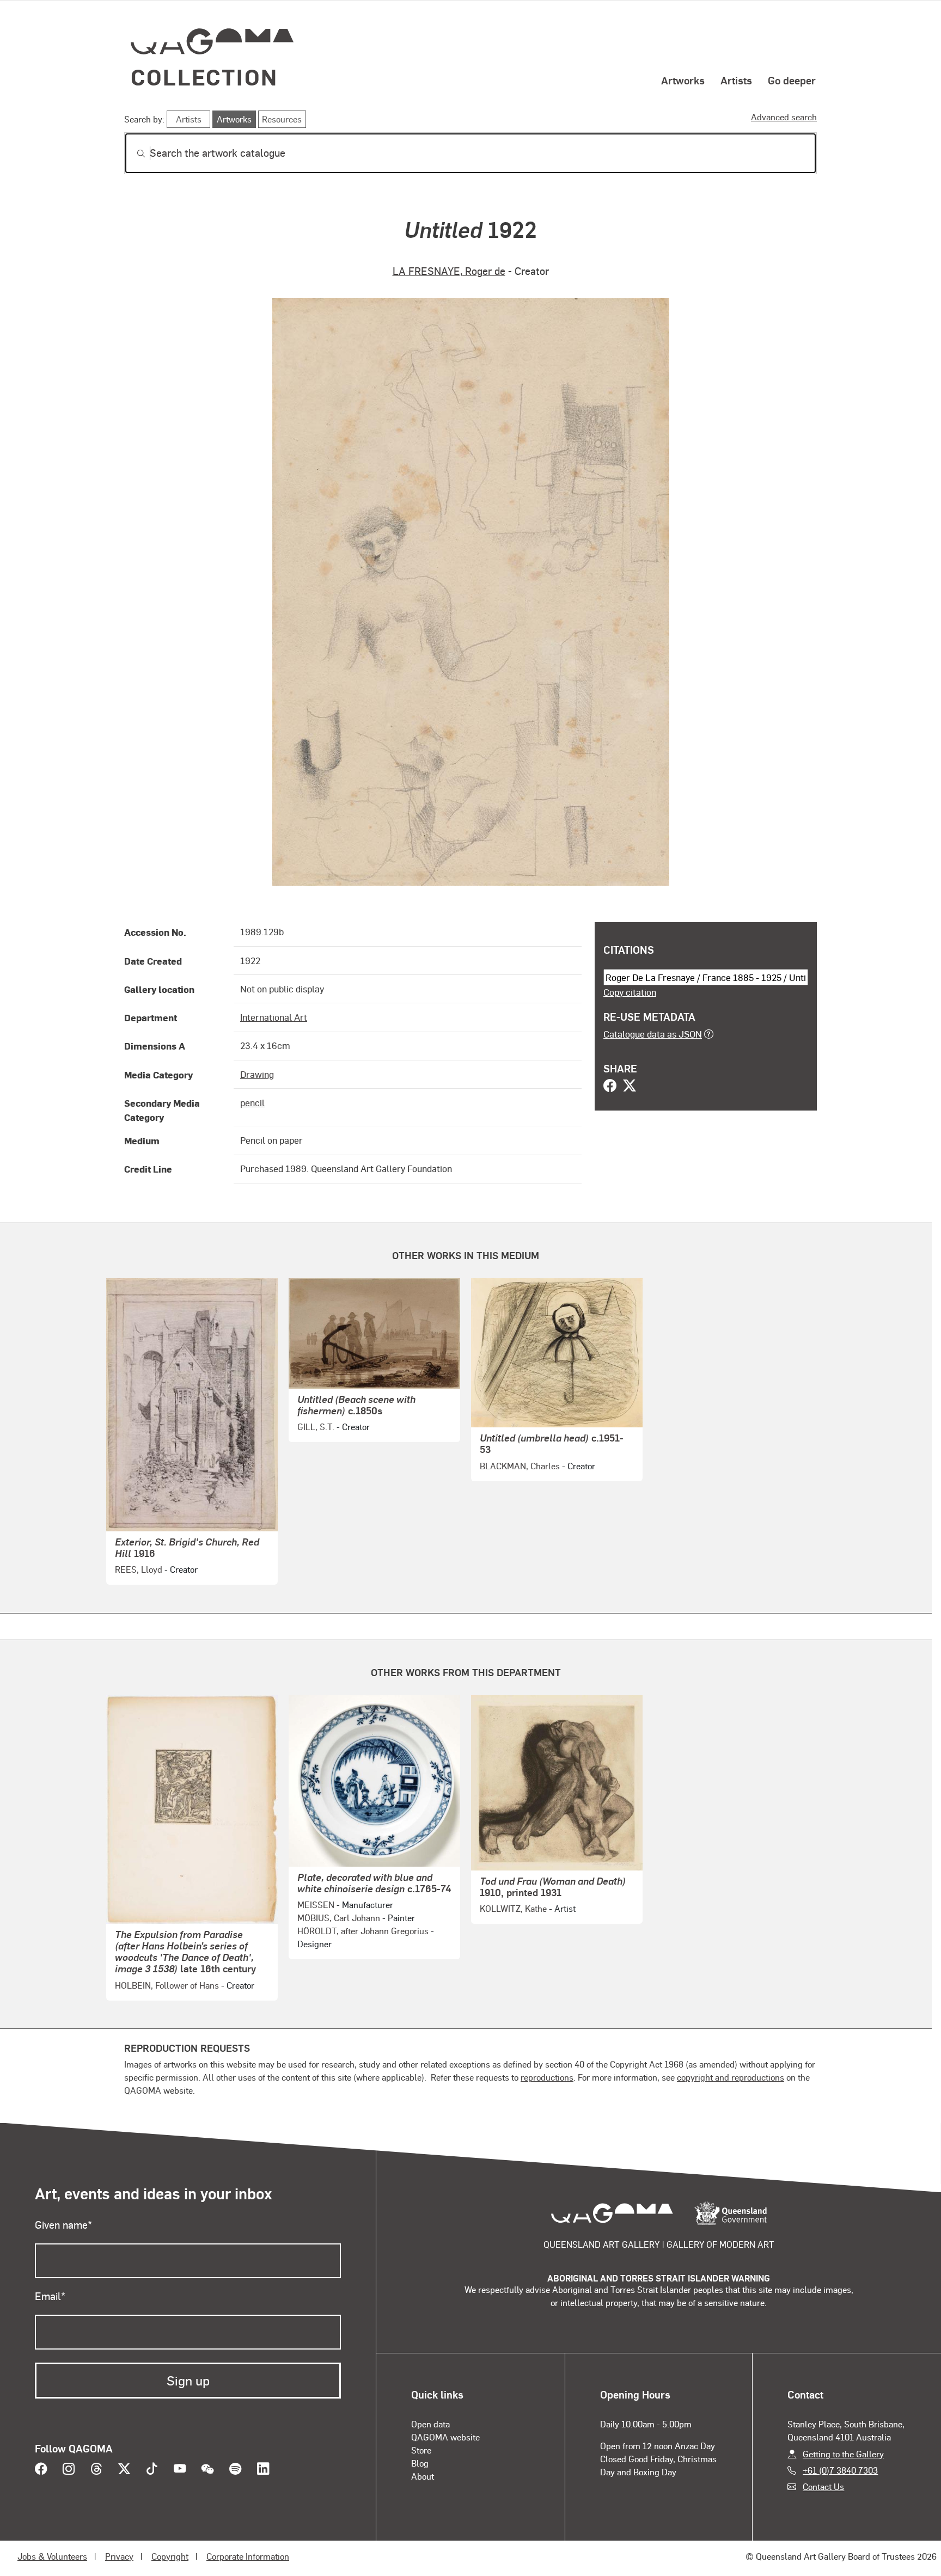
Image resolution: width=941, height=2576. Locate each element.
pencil (252, 1102)
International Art (274, 1017)
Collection (204, 76)
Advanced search (784, 117)
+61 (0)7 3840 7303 (840, 2470)
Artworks (683, 80)
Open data (430, 2424)
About (423, 2476)
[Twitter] (630, 1087)
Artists (736, 80)
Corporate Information (248, 2556)
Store (421, 2450)
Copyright (170, 2556)
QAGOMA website (445, 2437)
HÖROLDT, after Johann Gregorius (363, 1931)
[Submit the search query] (132, 154)
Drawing (257, 1074)
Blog (420, 2463)
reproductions (547, 2077)
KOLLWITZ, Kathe (513, 1908)
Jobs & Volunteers (52, 2556)
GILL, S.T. (316, 1427)
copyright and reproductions (731, 2077)
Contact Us (823, 2486)
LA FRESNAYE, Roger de (449, 271)
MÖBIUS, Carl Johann (339, 1918)
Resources (282, 119)
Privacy (119, 2556)
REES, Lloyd (139, 1569)
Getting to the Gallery (843, 2454)
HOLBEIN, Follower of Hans (167, 1985)
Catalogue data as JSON (653, 1034)
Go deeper (792, 80)
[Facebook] (610, 1087)
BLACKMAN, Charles (520, 1466)
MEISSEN (316, 1905)
